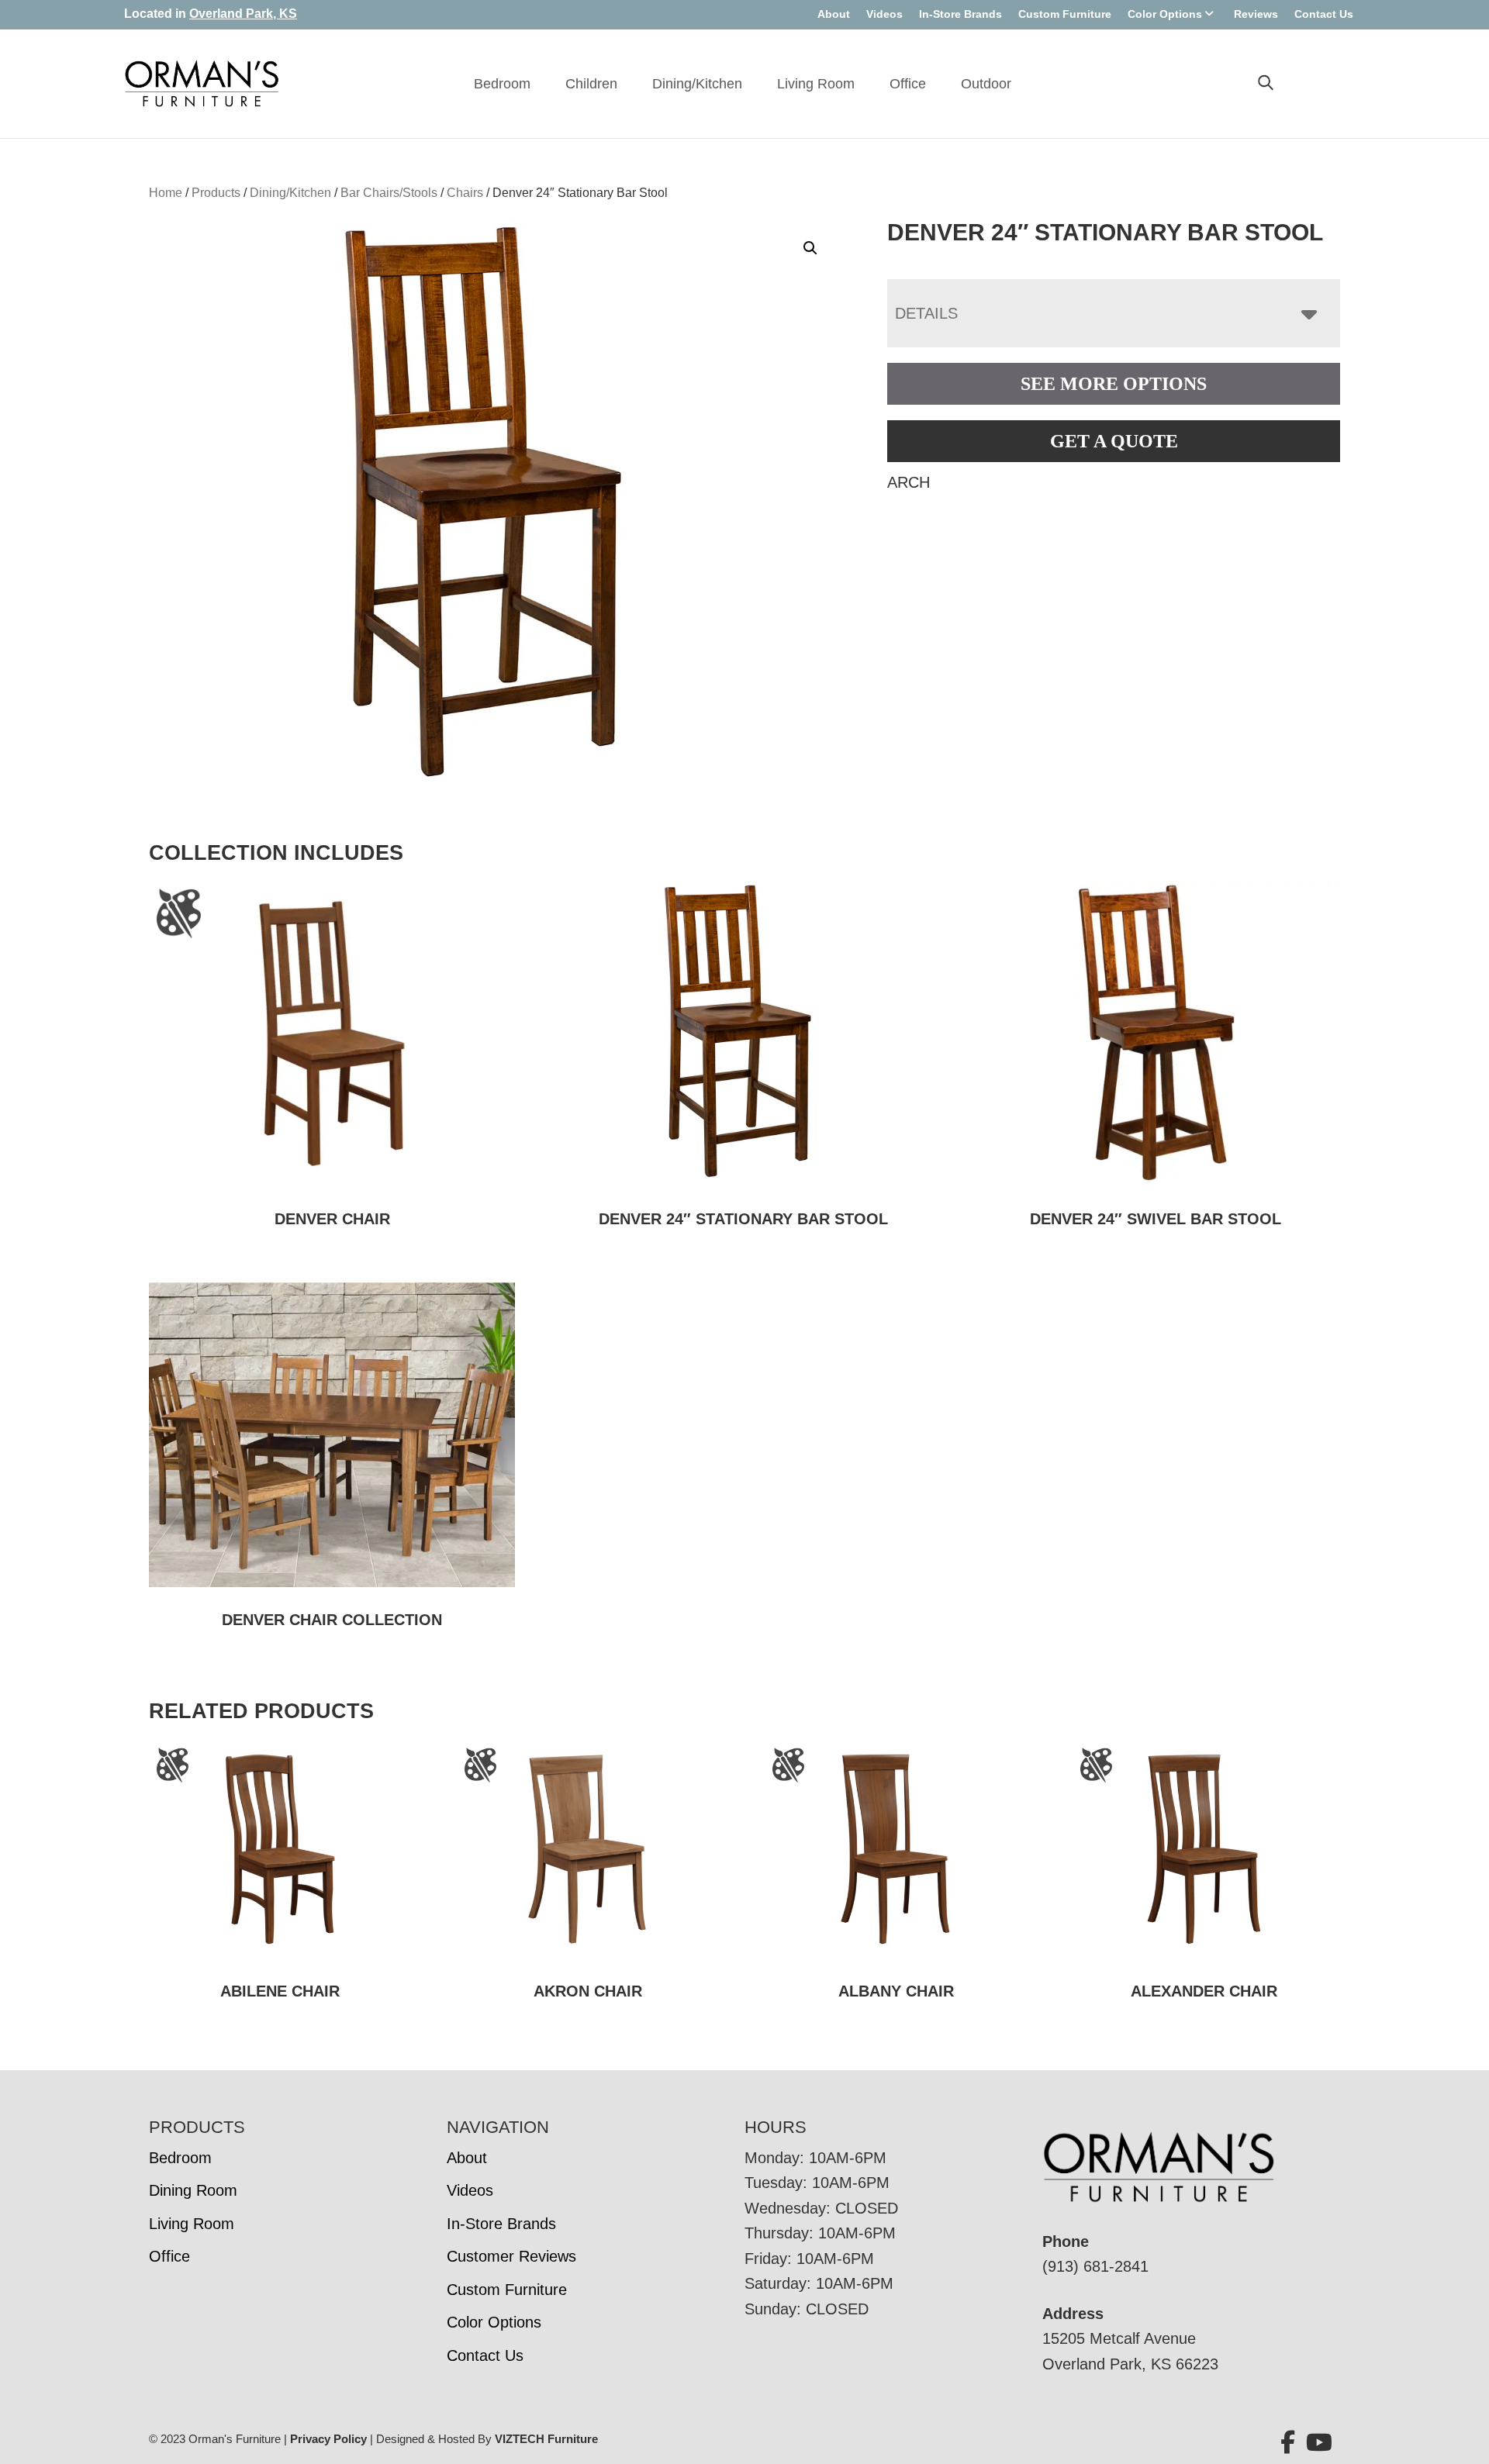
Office (908, 84)
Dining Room (193, 2190)
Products (216, 193)
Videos (884, 14)
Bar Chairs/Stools (389, 193)
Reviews (1256, 14)
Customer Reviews (511, 2256)
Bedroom (502, 84)
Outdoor (986, 84)
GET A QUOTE (1114, 441)
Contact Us (1324, 14)
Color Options (1165, 14)
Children (591, 84)
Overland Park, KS (243, 14)
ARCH (909, 482)
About (834, 14)
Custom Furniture (1065, 14)
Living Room (816, 84)
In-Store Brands (960, 14)
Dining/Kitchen (697, 84)
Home (166, 193)
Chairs (465, 193)
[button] (810, 248)
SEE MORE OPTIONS (1114, 384)
